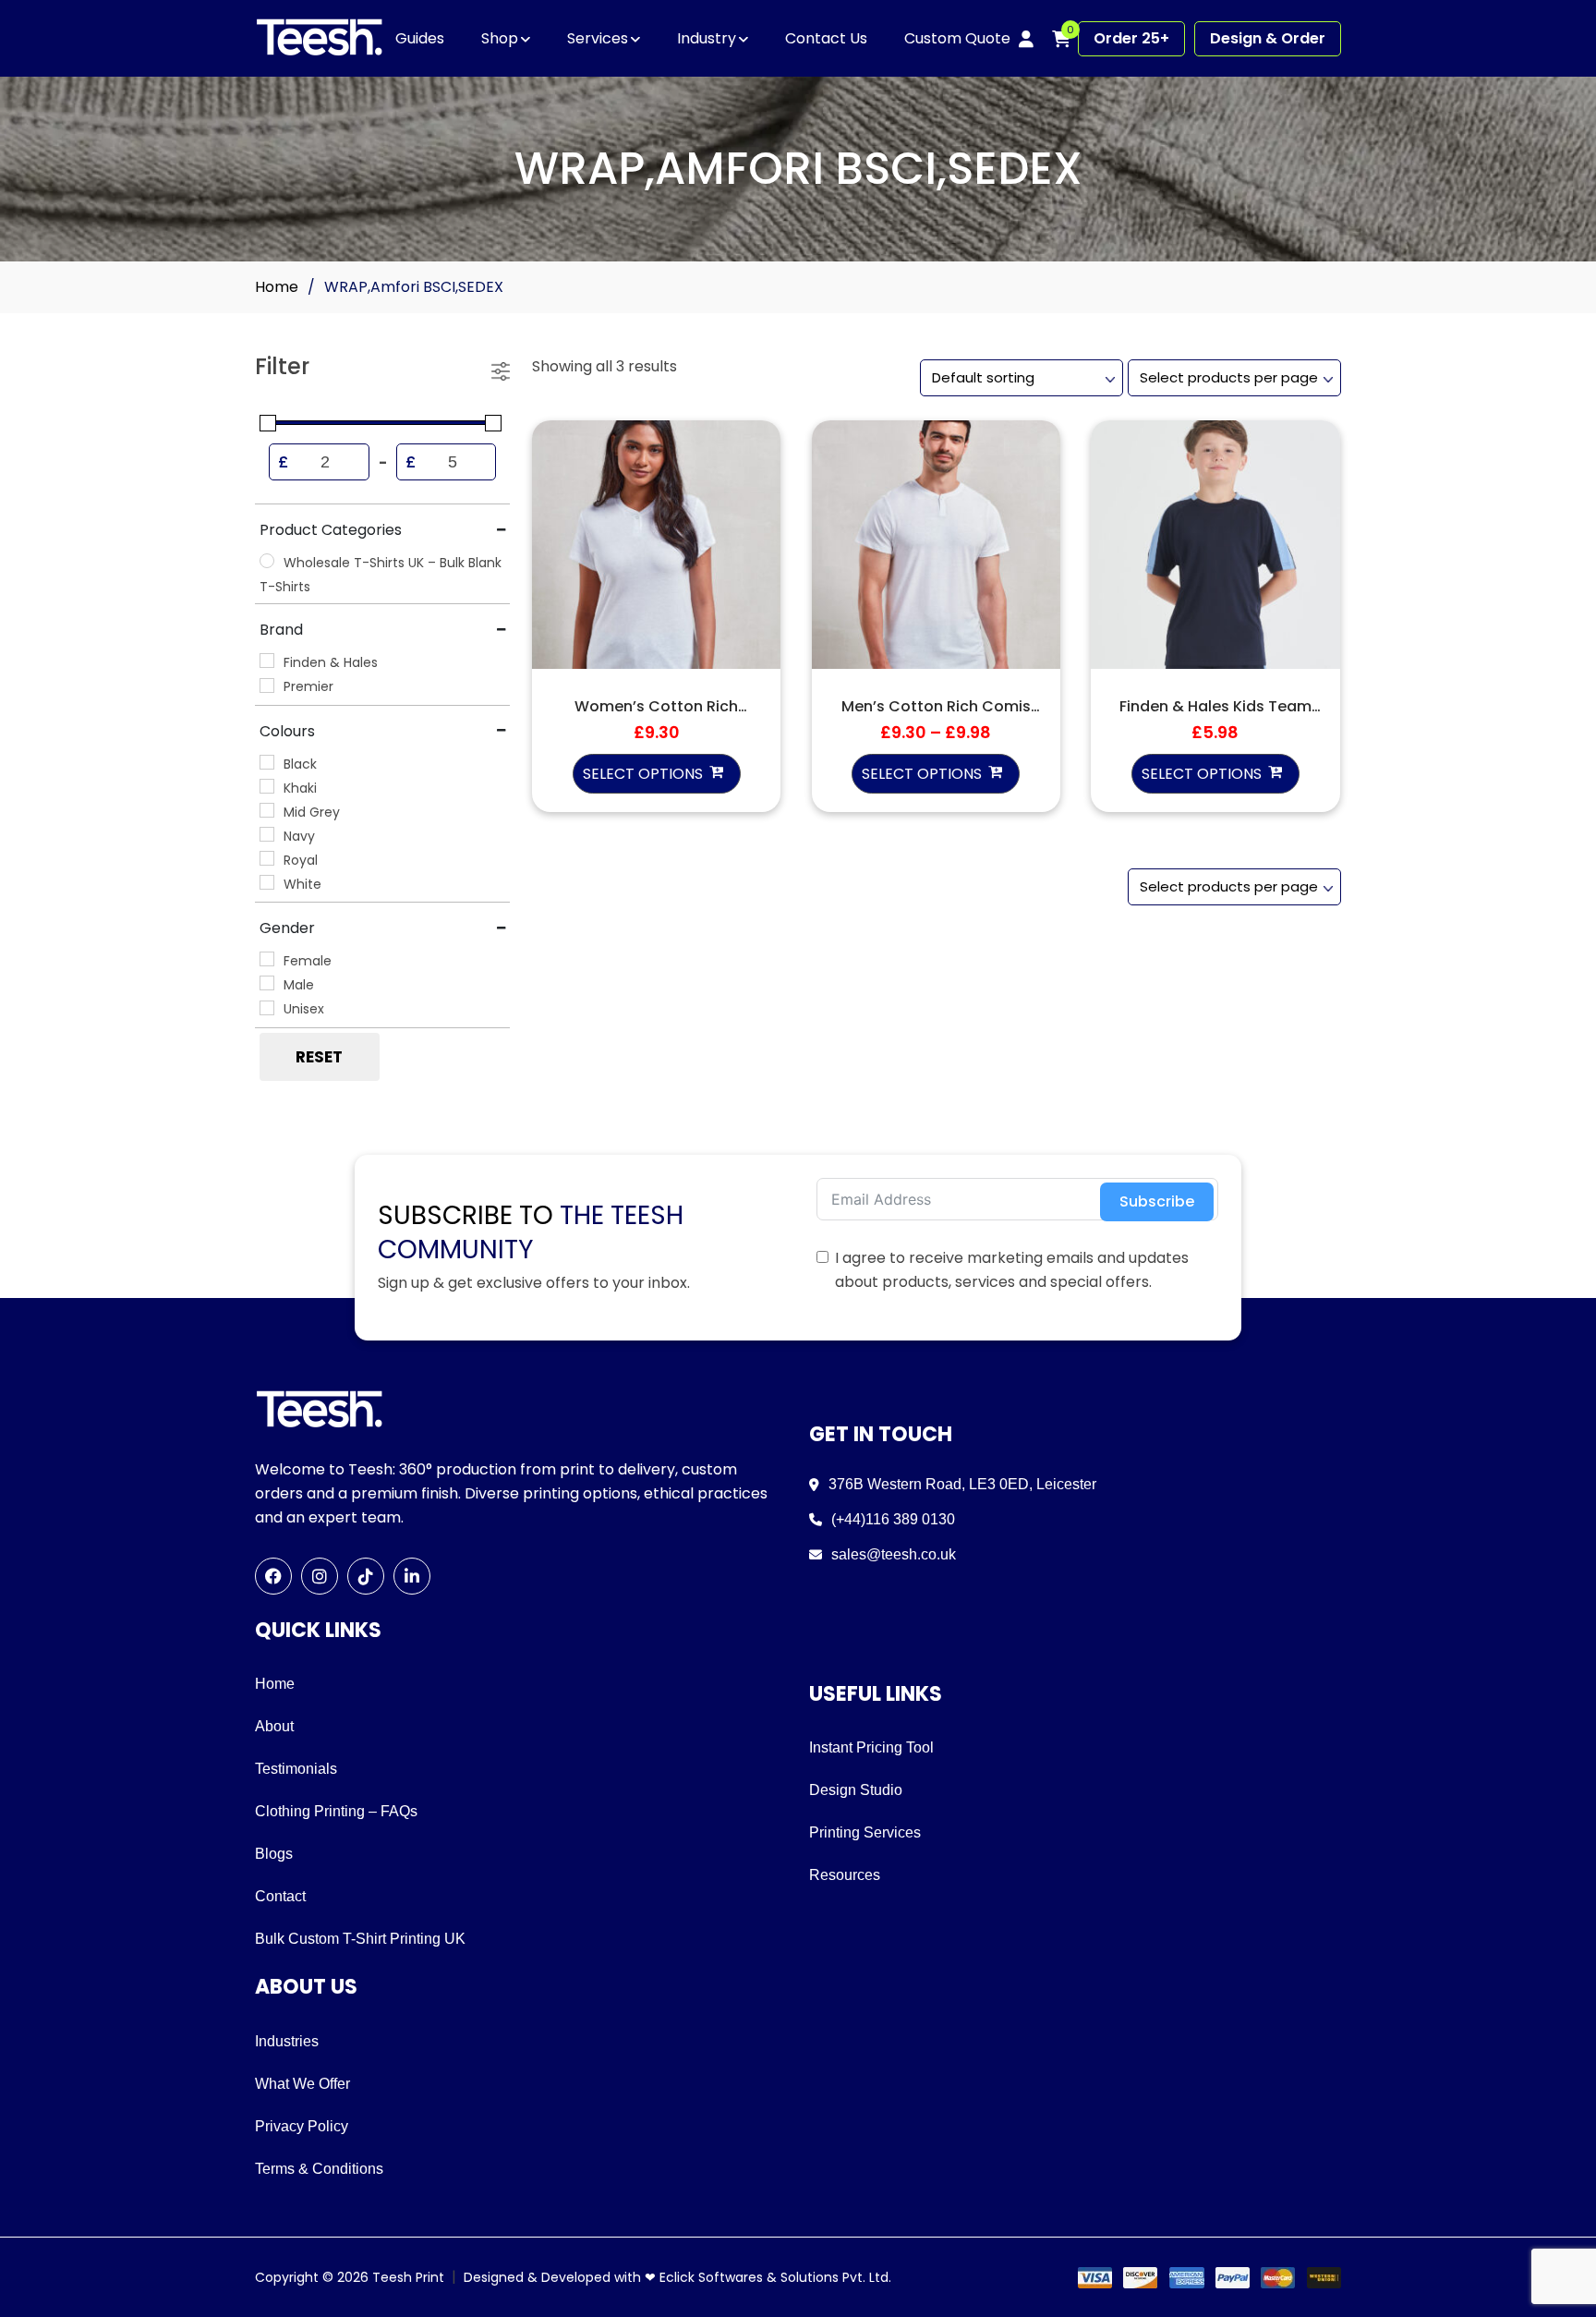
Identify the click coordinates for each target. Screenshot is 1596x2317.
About (274, 1726)
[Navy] (267, 834)
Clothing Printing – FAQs (336, 1811)
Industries (287, 2041)
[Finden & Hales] (267, 661)
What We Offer (302, 2084)
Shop (500, 38)
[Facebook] (273, 1576)
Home (277, 287)
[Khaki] (267, 786)
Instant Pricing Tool (871, 1747)
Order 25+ (1131, 38)
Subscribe (1157, 1201)
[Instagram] (320, 1576)
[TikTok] (366, 1576)
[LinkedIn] (412, 1576)
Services (598, 38)
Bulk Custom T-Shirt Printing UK (360, 1939)
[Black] (267, 762)
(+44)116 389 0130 (893, 1519)
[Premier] (267, 685)
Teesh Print (408, 2277)
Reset (319, 1057)
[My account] (1026, 39)
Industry (707, 38)
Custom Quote (957, 38)
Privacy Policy (302, 2126)
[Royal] (267, 858)
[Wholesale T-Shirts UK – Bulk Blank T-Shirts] (267, 561)
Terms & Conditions (319, 2169)
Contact (280, 1896)
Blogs (274, 1854)
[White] (267, 882)
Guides (420, 38)
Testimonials (296, 1769)
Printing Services (865, 1832)
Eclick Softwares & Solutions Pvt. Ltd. (775, 2277)
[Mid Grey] (267, 810)
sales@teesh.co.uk (894, 1554)
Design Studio (856, 1790)
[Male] (267, 983)
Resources (845, 1875)
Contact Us (826, 38)
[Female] (267, 959)
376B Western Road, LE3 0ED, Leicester (962, 1484)
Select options (643, 774)
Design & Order (1268, 38)
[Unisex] (267, 1008)
